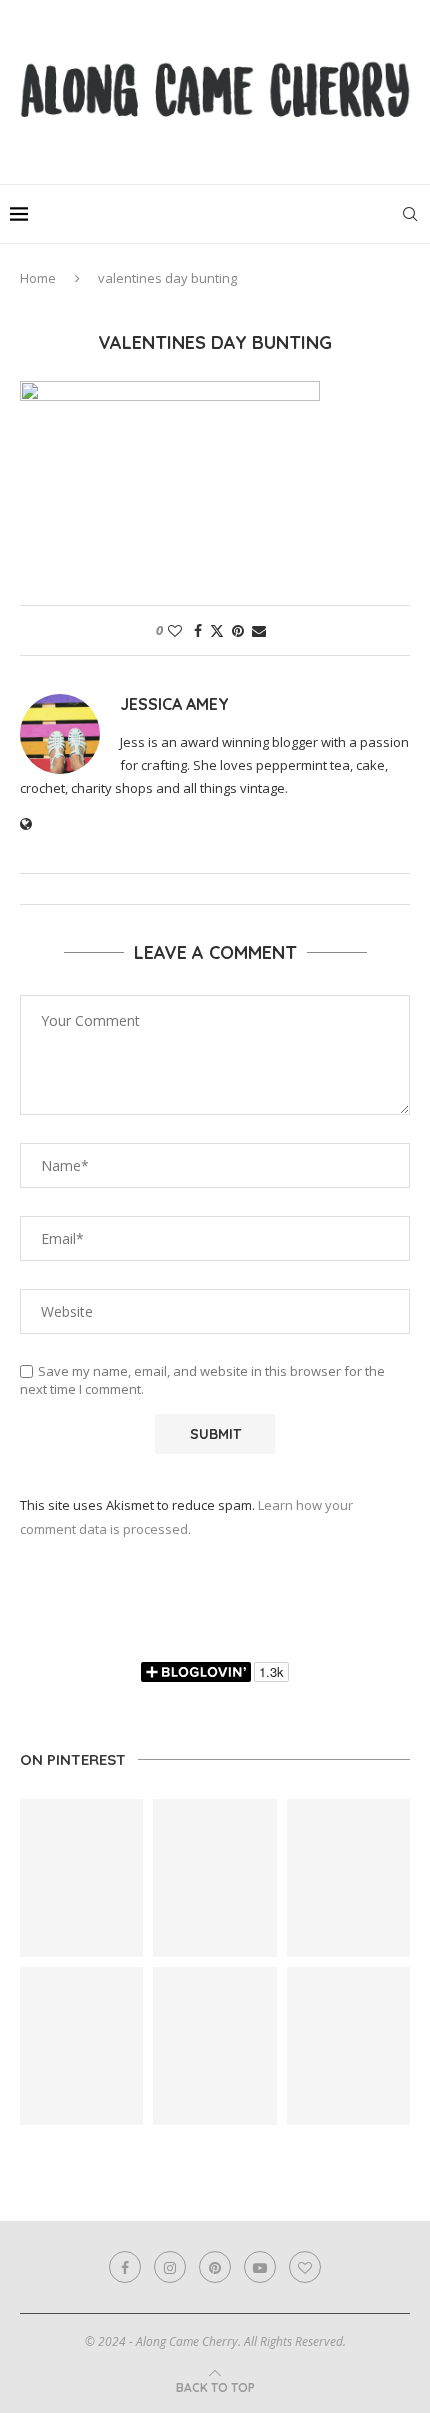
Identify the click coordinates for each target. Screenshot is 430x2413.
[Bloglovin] (305, 2267)
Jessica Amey (174, 704)
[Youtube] (260, 2267)
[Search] (410, 214)
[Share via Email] (259, 630)
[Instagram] (170, 2267)
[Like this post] (175, 630)
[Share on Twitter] (217, 630)
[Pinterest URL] (81, 1878)
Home (38, 278)
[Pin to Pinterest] (238, 630)
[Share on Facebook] (198, 630)
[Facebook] (125, 2267)
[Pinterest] (215, 2267)
